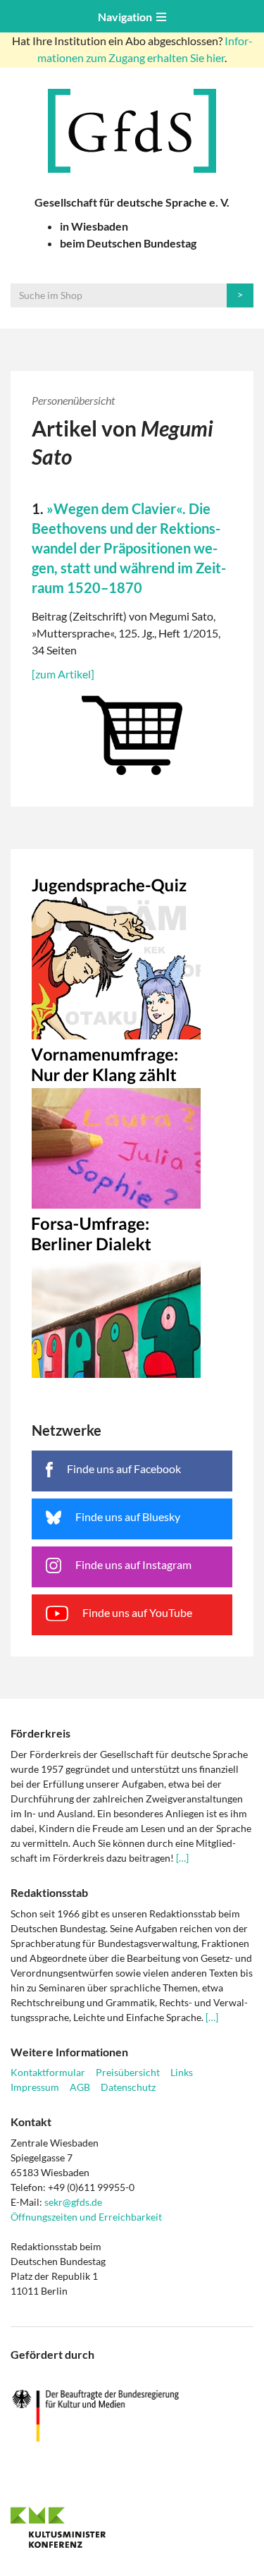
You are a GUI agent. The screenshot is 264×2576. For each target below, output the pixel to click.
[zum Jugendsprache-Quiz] (132, 955)
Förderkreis (40, 1733)
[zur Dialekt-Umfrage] (132, 1293)
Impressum (35, 2087)
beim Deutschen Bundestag (128, 243)
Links (182, 2072)
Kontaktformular (48, 2072)
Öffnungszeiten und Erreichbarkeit (86, 2217)
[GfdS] (132, 131)
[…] (182, 1858)
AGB (80, 2087)
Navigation (127, 17)
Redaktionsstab (49, 1892)
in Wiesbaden (94, 226)
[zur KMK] (132, 2527)
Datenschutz (128, 2087)
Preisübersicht (128, 2072)
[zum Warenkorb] (132, 732)
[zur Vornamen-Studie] (132, 1124)
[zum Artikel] (63, 674)
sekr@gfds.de (73, 2202)
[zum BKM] (132, 2416)
